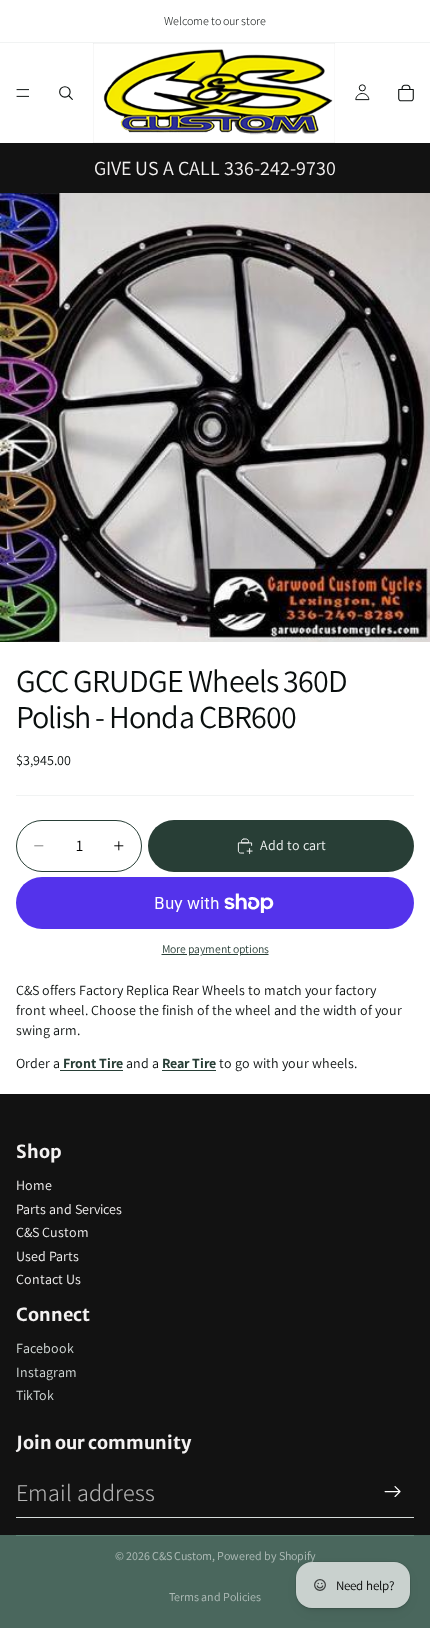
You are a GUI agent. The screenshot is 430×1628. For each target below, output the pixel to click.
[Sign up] (393, 1492)
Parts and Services (69, 1209)
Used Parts (47, 1256)
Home (34, 1185)
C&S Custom (52, 1232)
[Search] (66, 93)
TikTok (35, 1395)
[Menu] (23, 93)
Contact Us (48, 1279)
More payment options (215, 948)
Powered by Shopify (266, 1555)
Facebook (45, 1348)
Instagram (46, 1372)
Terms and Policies (215, 1596)
